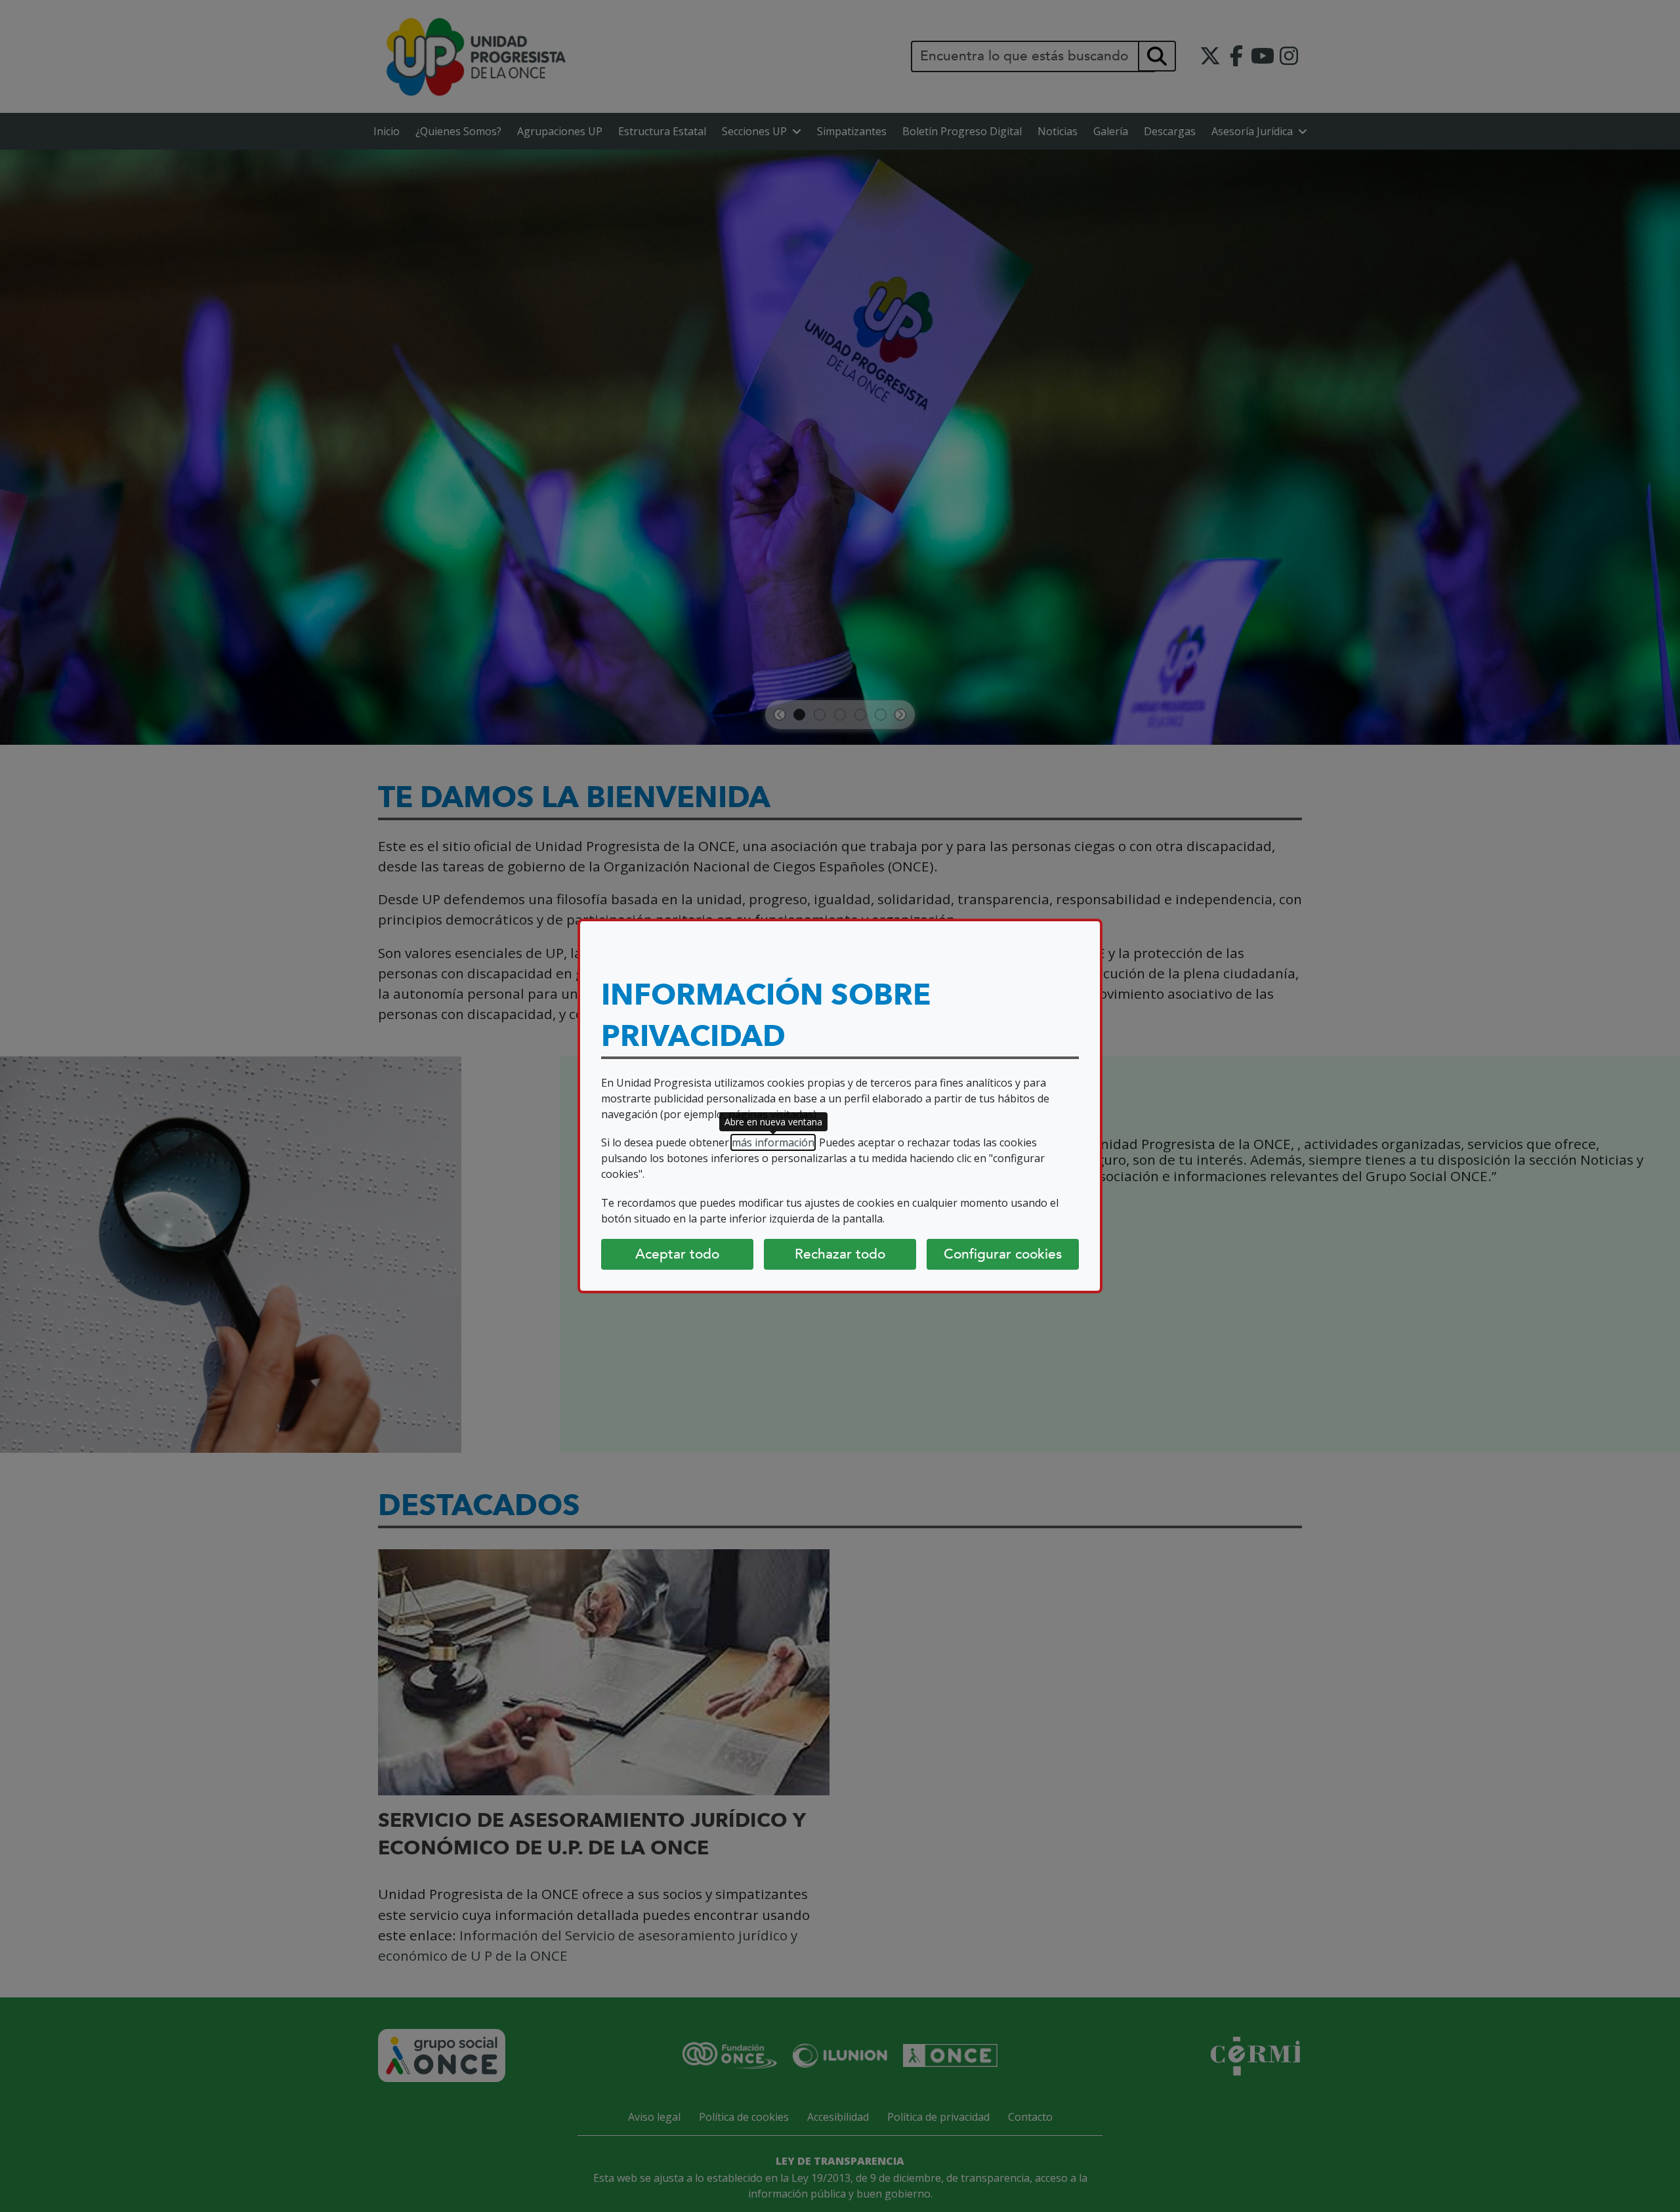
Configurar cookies (1003, 1254)
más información (773, 1142)
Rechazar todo (840, 1254)
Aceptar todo (677, 1254)
